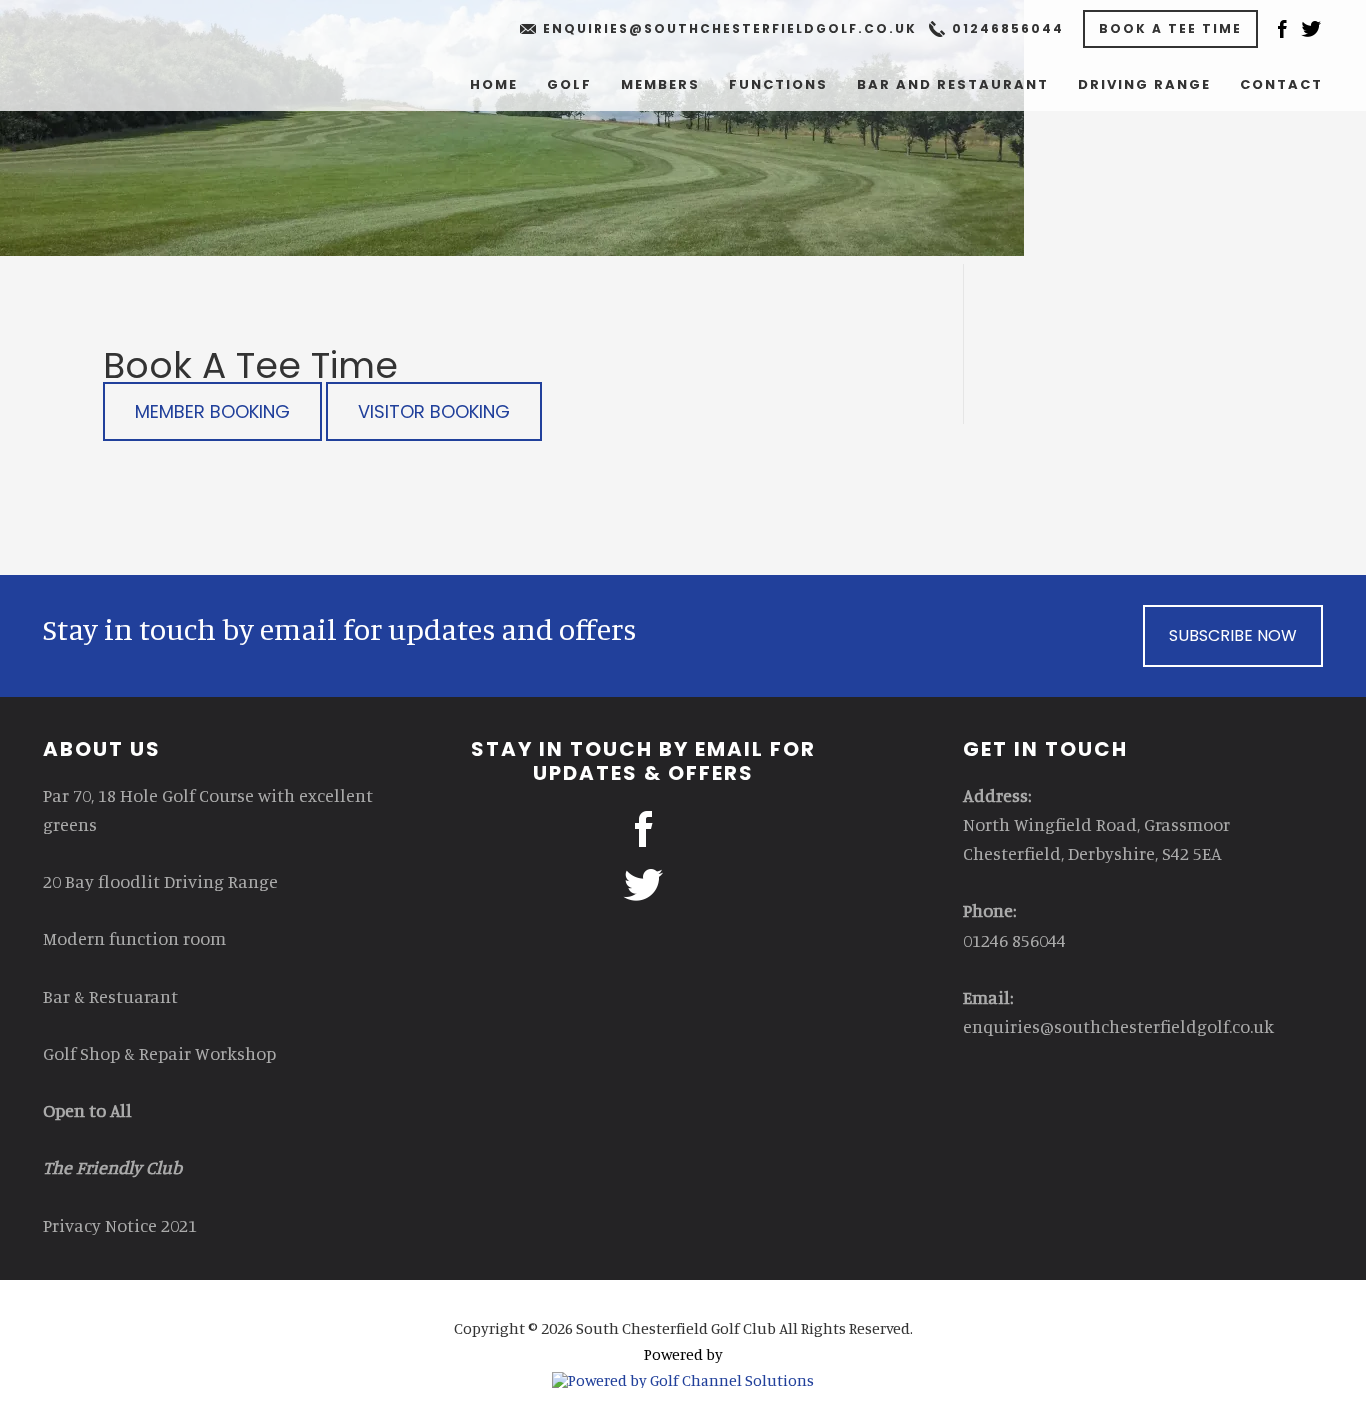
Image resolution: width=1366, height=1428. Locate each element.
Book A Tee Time (1170, 28)
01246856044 (1008, 28)
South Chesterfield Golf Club (193, 60)
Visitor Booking (434, 411)
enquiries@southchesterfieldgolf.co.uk (730, 28)
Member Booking (212, 411)
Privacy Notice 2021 (120, 1225)
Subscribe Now (1233, 635)
